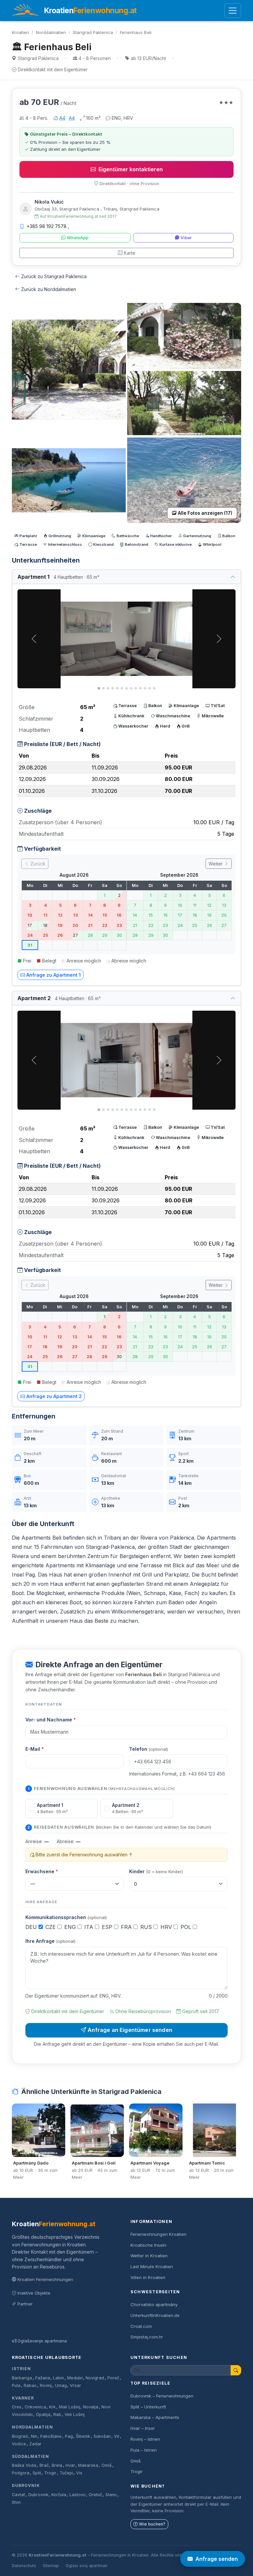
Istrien (21, 2369)
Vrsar (75, 2385)
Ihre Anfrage (50, 1941)
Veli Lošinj (75, 2414)
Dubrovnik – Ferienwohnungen (162, 2396)
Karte (130, 253)
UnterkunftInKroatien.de (155, 2315)
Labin (58, 2378)
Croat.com (141, 2326)
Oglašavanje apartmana (42, 2341)
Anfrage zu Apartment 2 (54, 1396)
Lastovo (78, 2495)
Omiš (107, 2465)
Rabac (30, 2385)
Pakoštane (51, 2436)
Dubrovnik (26, 2485)
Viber (186, 238)
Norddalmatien (51, 32)
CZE (51, 1927)
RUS (147, 1927)
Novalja (91, 2407)
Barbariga (22, 2378)
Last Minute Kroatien (152, 2266)
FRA (127, 1927)
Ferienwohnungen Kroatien (158, 2234)
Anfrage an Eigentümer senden (130, 2030)
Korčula (59, 2495)
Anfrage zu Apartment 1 (54, 975)
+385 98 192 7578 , (48, 226)
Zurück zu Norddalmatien (49, 289)
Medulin (75, 2378)
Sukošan (102, 2436)
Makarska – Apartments (155, 2417)
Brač (44, 2465)
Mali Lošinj (70, 2407)
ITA (90, 1927)
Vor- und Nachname (51, 1720)
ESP (108, 1927)
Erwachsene (42, 1871)
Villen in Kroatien (148, 2277)
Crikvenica (35, 2407)
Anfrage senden (217, 2559)
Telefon (149, 1749)
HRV (167, 1927)
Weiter (216, 864)
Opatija (43, 2414)
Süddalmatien (30, 2456)
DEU (32, 1927)
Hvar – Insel (142, 2428)
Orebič (95, 2495)
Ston (16, 2502)
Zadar (35, 2444)
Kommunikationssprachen (66, 1917)
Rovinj (46, 2385)
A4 (62, 118)
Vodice (19, 2444)
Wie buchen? (152, 2524)
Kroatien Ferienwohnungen (45, 2279)
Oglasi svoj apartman (86, 2566)
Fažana (43, 2378)
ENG (71, 1927)
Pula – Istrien (144, 2450)
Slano (111, 2495)
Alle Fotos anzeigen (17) (205, 513)
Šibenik (83, 2436)
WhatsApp (78, 238)
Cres (17, 2407)
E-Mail (35, 1749)
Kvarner (23, 2398)
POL (187, 1927)
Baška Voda (24, 2465)
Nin (34, 2436)
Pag (69, 2436)
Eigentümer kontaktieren (131, 169)
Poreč (113, 2378)
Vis (79, 2473)
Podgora (21, 2473)
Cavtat (18, 2495)
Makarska (88, 2465)
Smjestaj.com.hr (147, 2337)
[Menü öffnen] (233, 11)
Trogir (50, 2473)
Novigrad (95, 2378)
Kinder (156, 1871)
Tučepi (66, 2473)
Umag (61, 2385)
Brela (57, 2465)
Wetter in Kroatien (149, 2256)
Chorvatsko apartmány (154, 2304)
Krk (52, 2407)
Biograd (20, 2436)
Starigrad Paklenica (93, 32)
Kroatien (20, 32)
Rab (57, 2414)
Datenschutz (24, 2566)
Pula (16, 2385)
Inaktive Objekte (34, 2293)
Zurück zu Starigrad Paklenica (54, 276)
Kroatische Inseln (148, 2245)
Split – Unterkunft (148, 2407)
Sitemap (51, 2566)
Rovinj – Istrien (145, 2439)
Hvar (70, 2465)
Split (37, 2473)
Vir (117, 2436)
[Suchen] (236, 2370)
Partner (25, 2304)
